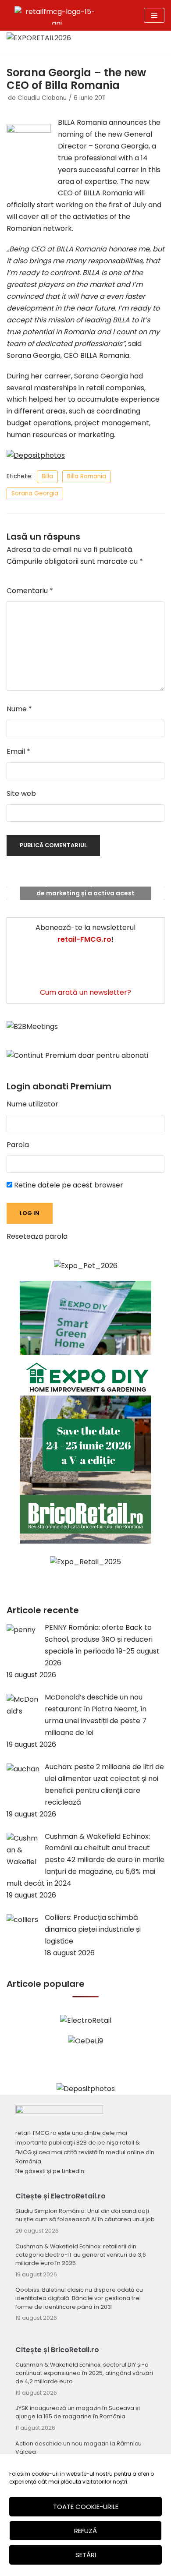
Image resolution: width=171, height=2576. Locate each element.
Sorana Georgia (35, 493)
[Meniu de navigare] (154, 15)
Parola (18, 1145)
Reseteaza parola (37, 1236)
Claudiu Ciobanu (42, 98)
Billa (47, 476)
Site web (21, 793)
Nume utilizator (32, 1104)
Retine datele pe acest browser (68, 1185)
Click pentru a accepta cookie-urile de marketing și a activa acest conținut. (85, 893)
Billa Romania (87, 476)
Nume (19, 709)
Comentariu (30, 591)
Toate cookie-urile (86, 2507)
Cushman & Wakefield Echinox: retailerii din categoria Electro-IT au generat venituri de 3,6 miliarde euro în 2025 (81, 2255)
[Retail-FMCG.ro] (57, 15)
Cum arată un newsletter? (85, 992)
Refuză (85, 2531)
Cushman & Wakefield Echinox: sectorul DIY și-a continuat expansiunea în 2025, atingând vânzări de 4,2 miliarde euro (84, 2373)
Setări (86, 2555)
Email (18, 751)
